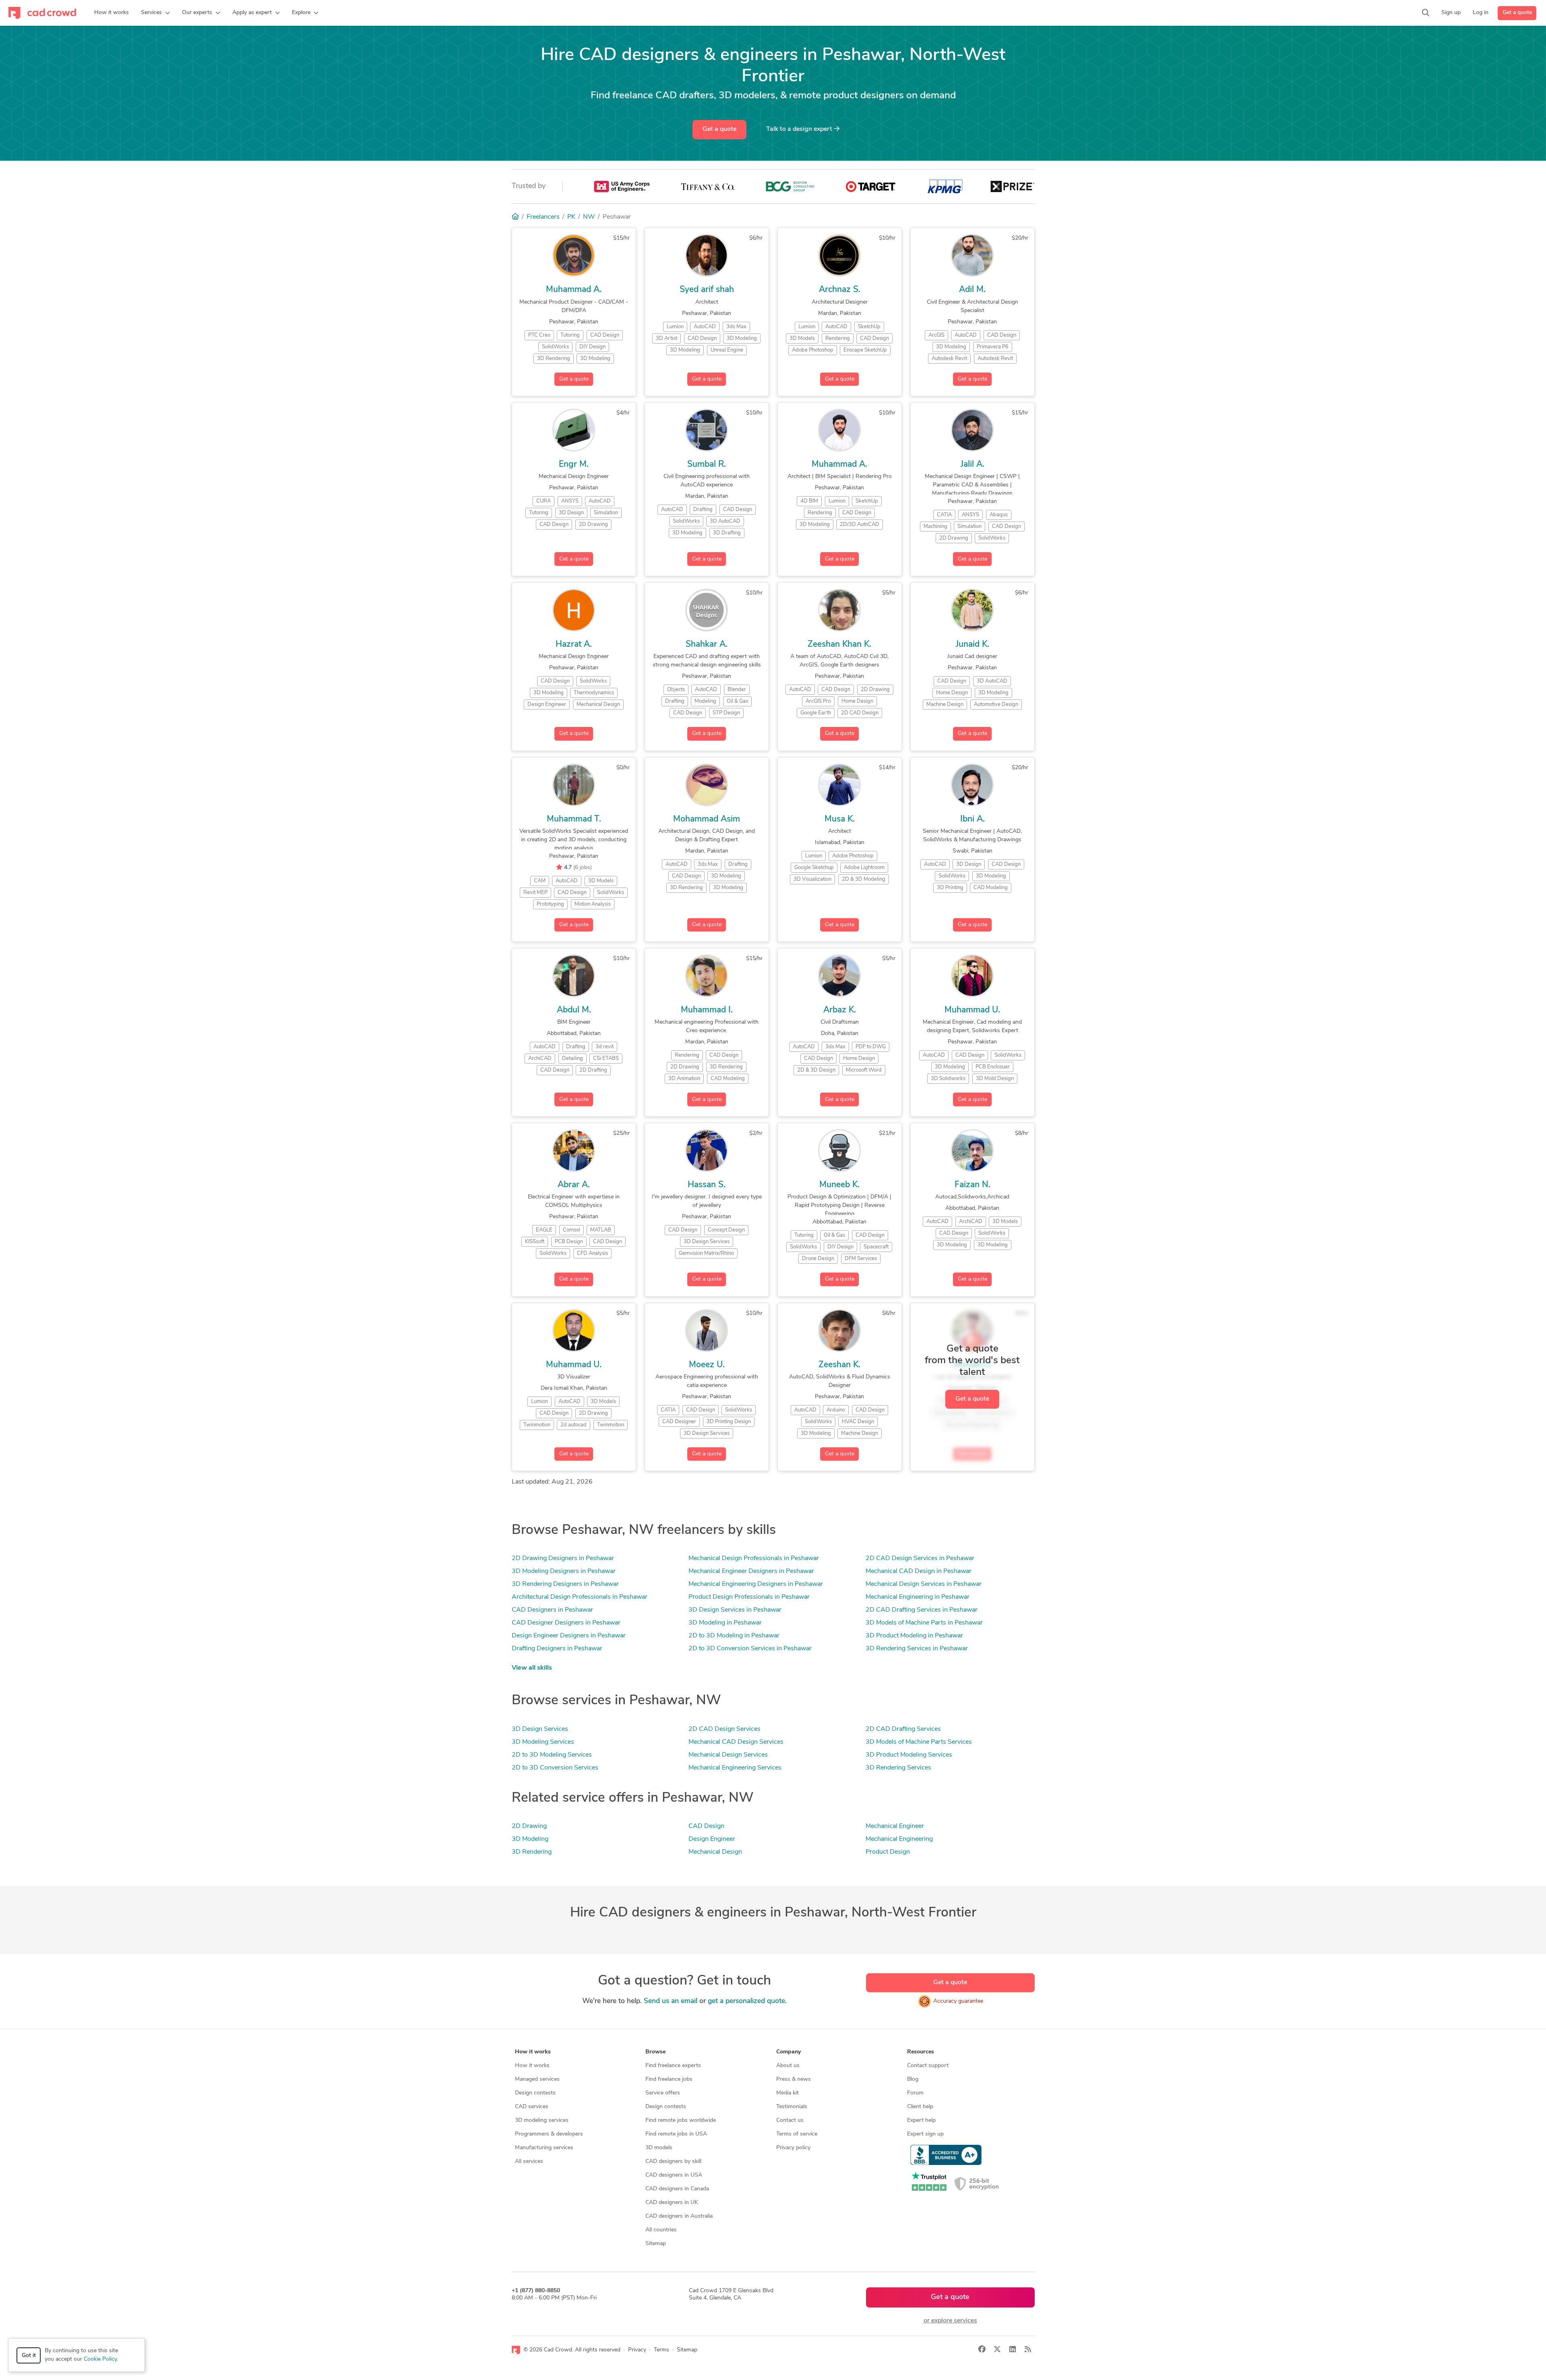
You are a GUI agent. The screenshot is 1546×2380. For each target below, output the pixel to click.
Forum (915, 2093)
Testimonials (792, 2107)
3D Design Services (540, 1729)
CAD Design (706, 1826)
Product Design (888, 1852)
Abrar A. (574, 1185)
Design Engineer (712, 1839)
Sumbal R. (707, 465)
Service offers (663, 2093)
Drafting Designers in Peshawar (557, 1649)
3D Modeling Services (543, 1742)
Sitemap (656, 2244)
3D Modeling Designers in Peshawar (564, 1571)
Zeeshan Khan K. (839, 645)
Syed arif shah (707, 290)
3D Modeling (530, 1839)
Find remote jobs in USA (676, 2134)
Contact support (928, 2066)
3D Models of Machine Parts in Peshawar (924, 1623)
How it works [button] (533, 2052)
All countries (661, 2230)
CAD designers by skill (673, 2162)
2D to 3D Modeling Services (552, 1755)
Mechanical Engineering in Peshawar (918, 1597)
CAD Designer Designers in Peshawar (566, 1623)
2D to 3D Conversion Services (555, 1768)
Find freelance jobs (669, 2079)
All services (529, 2162)
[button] (155, 13)
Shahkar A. (707, 645)
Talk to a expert (800, 129)
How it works (532, 2066)
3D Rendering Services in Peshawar (917, 1649)
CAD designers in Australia (679, 2216)
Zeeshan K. (839, 1365)
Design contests (535, 2093)
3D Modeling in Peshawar (725, 1623)
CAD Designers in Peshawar (552, 1610)
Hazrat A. (574, 645)
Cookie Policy (100, 2359)
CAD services (532, 2107)
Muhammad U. (972, 1010)
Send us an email (671, 2001)
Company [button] (789, 2052)
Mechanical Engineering (899, 1839)
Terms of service (797, 2134)
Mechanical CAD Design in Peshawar (919, 1571)
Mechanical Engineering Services (735, 1768)
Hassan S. (707, 1185)
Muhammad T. (574, 819)
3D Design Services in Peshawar (735, 1610)
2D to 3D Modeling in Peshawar (734, 1636)
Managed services (537, 2079)
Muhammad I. (707, 1010)
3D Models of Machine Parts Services (919, 1742)
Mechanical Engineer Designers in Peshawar (751, 1571)
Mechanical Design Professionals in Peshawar (754, 1558)
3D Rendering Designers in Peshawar (565, 1584)
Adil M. (972, 290)
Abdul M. (574, 1010)
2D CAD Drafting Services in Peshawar (922, 1610)
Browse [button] (655, 2052)
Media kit (787, 2093)
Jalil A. (972, 465)
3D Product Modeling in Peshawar (914, 1636)
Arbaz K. (840, 1010)
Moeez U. (707, 1365)
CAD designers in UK (672, 2203)
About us (788, 2066)
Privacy (637, 2350)
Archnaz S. (840, 290)
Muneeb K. (839, 1185)
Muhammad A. (574, 290)
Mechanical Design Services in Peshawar (924, 1584)
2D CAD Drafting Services (903, 1729)
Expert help (921, 2120)
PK (571, 217)
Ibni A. (972, 819)
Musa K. (840, 819)
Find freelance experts (673, 2066)
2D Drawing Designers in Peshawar (563, 1558)
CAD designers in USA (674, 2175)
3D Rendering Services (898, 1768)
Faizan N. (972, 1185)
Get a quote (1517, 13)
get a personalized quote (746, 2001)
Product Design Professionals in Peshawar (749, 1597)
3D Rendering (532, 1852)
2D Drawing (529, 1826)
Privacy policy (793, 2148)
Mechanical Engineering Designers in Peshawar (756, 1584)
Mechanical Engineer (895, 1826)
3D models (659, 2148)
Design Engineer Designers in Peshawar (569, 1636)
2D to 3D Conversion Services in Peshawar (750, 1649)
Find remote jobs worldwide (681, 2120)
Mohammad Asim (707, 819)
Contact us (790, 2120)
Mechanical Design (715, 1852)
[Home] (515, 217)
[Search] (1426, 13)
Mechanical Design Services (728, 1755)
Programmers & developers (549, 2134)
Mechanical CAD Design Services (736, 1742)
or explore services (950, 2321)
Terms (661, 2350)
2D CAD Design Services (724, 1729)
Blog (913, 2079)
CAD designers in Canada (677, 2189)
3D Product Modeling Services (909, 1755)
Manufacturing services (544, 2148)
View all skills (532, 1668)
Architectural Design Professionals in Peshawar (580, 1597)
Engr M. (574, 465)
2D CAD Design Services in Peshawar (920, 1558)
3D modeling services (542, 2120)
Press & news (794, 2079)
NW (589, 217)
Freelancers (543, 217)
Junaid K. (972, 645)
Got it (29, 2356)
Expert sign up (925, 2134)
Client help (920, 2107)
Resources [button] (921, 2052)
